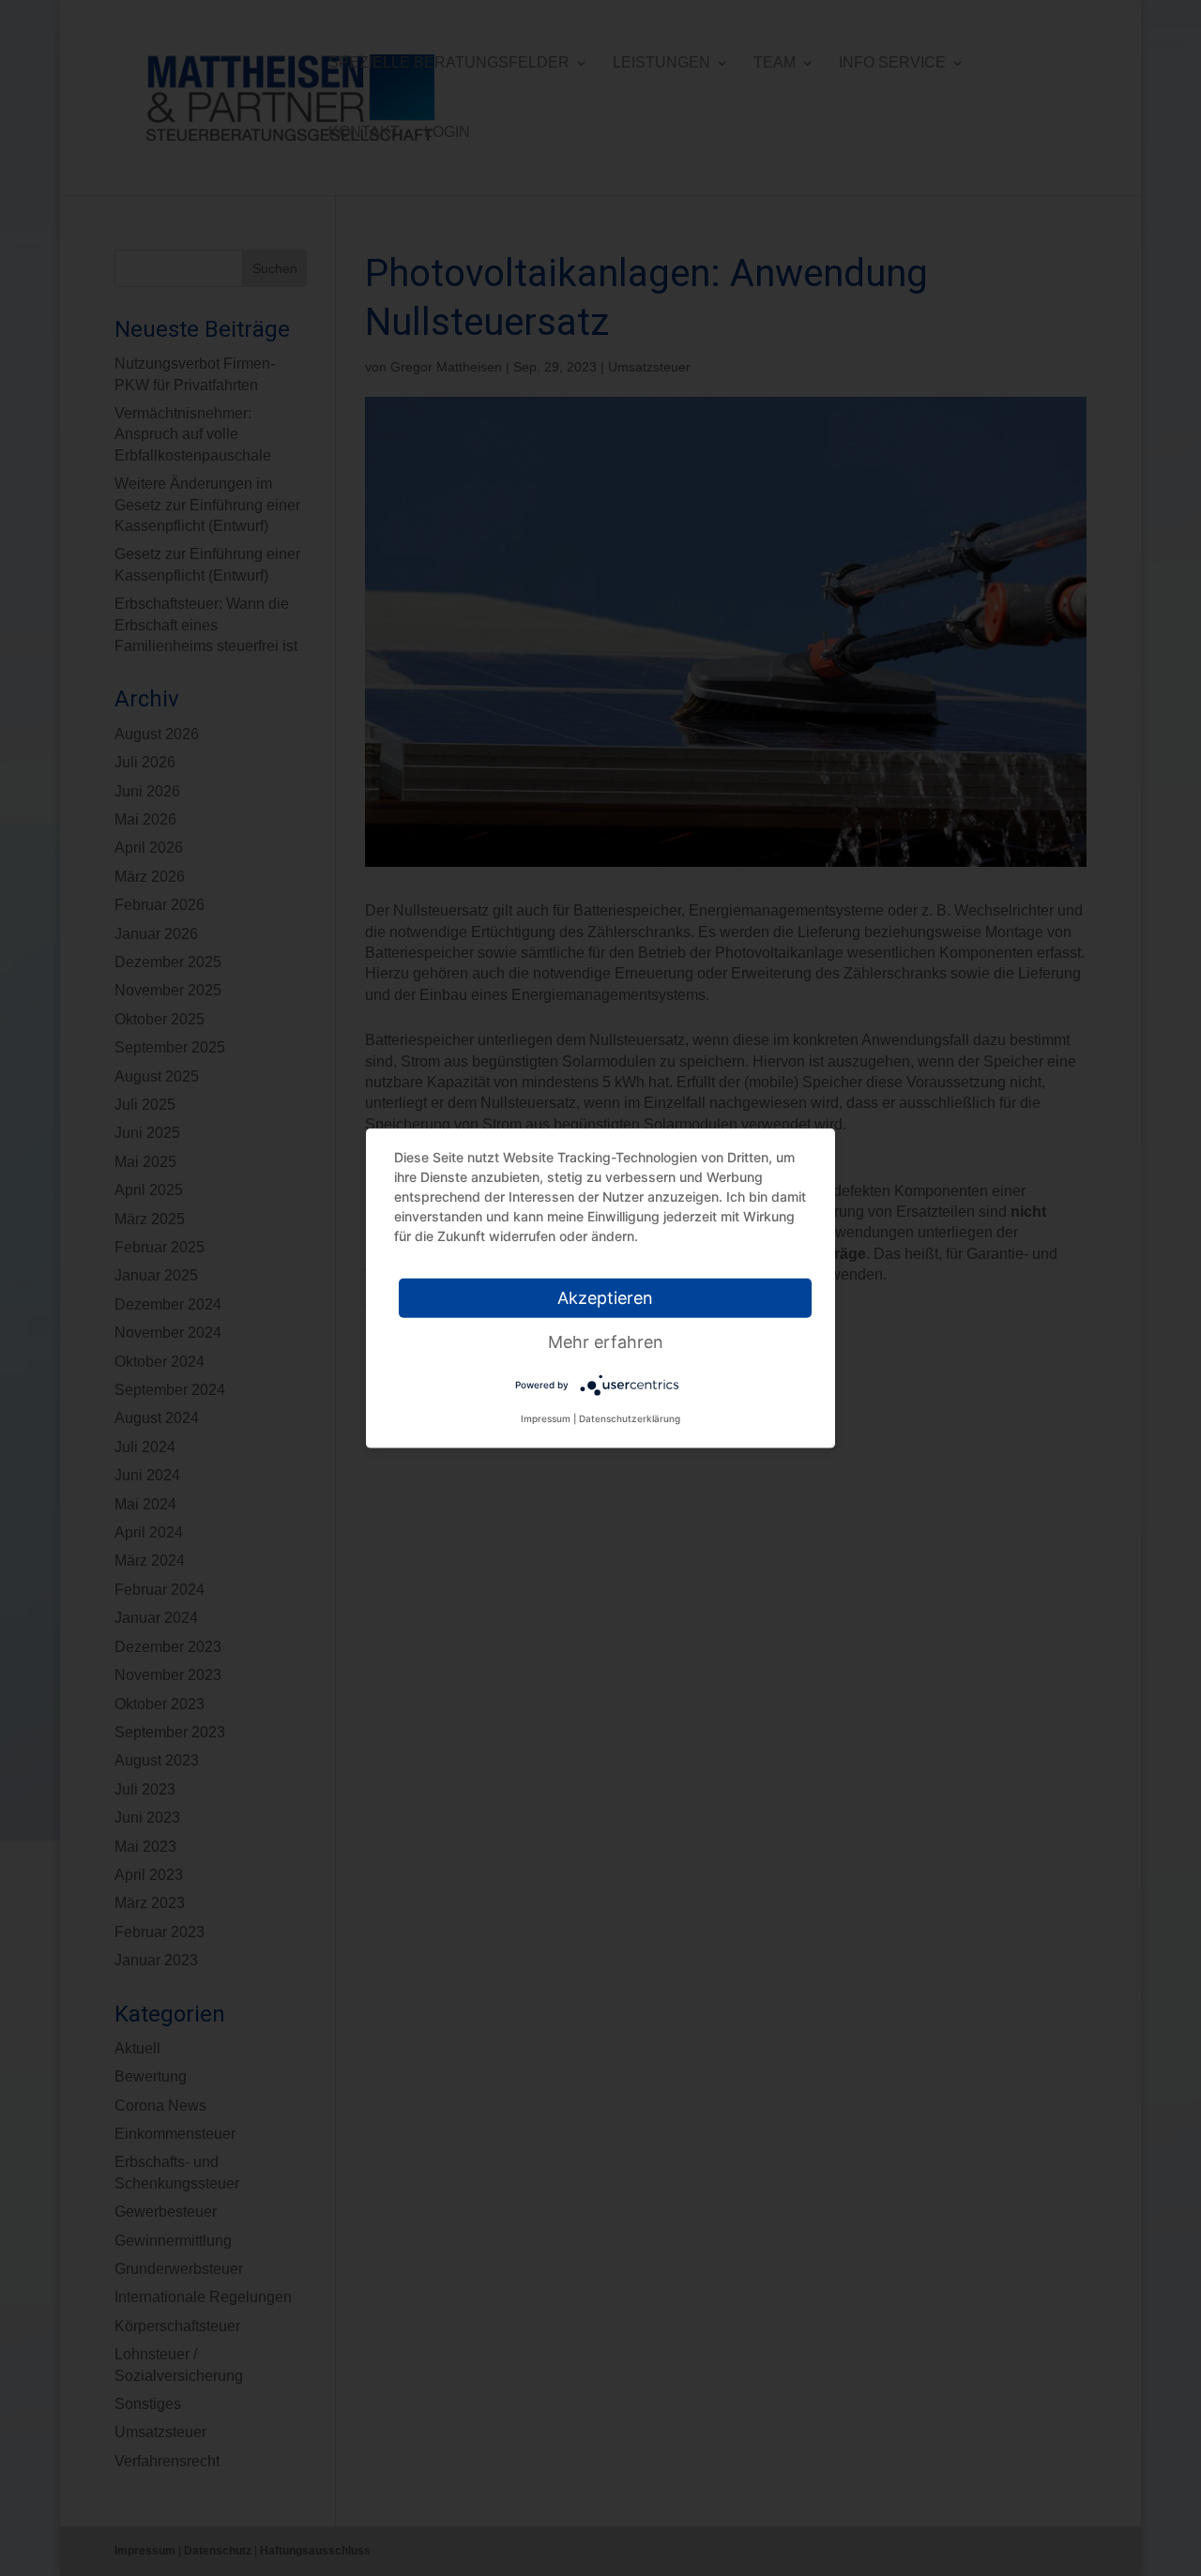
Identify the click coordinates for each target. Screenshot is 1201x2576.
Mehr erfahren (606, 1342)
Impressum (546, 1418)
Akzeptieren (605, 1298)
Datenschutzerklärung (630, 1418)
